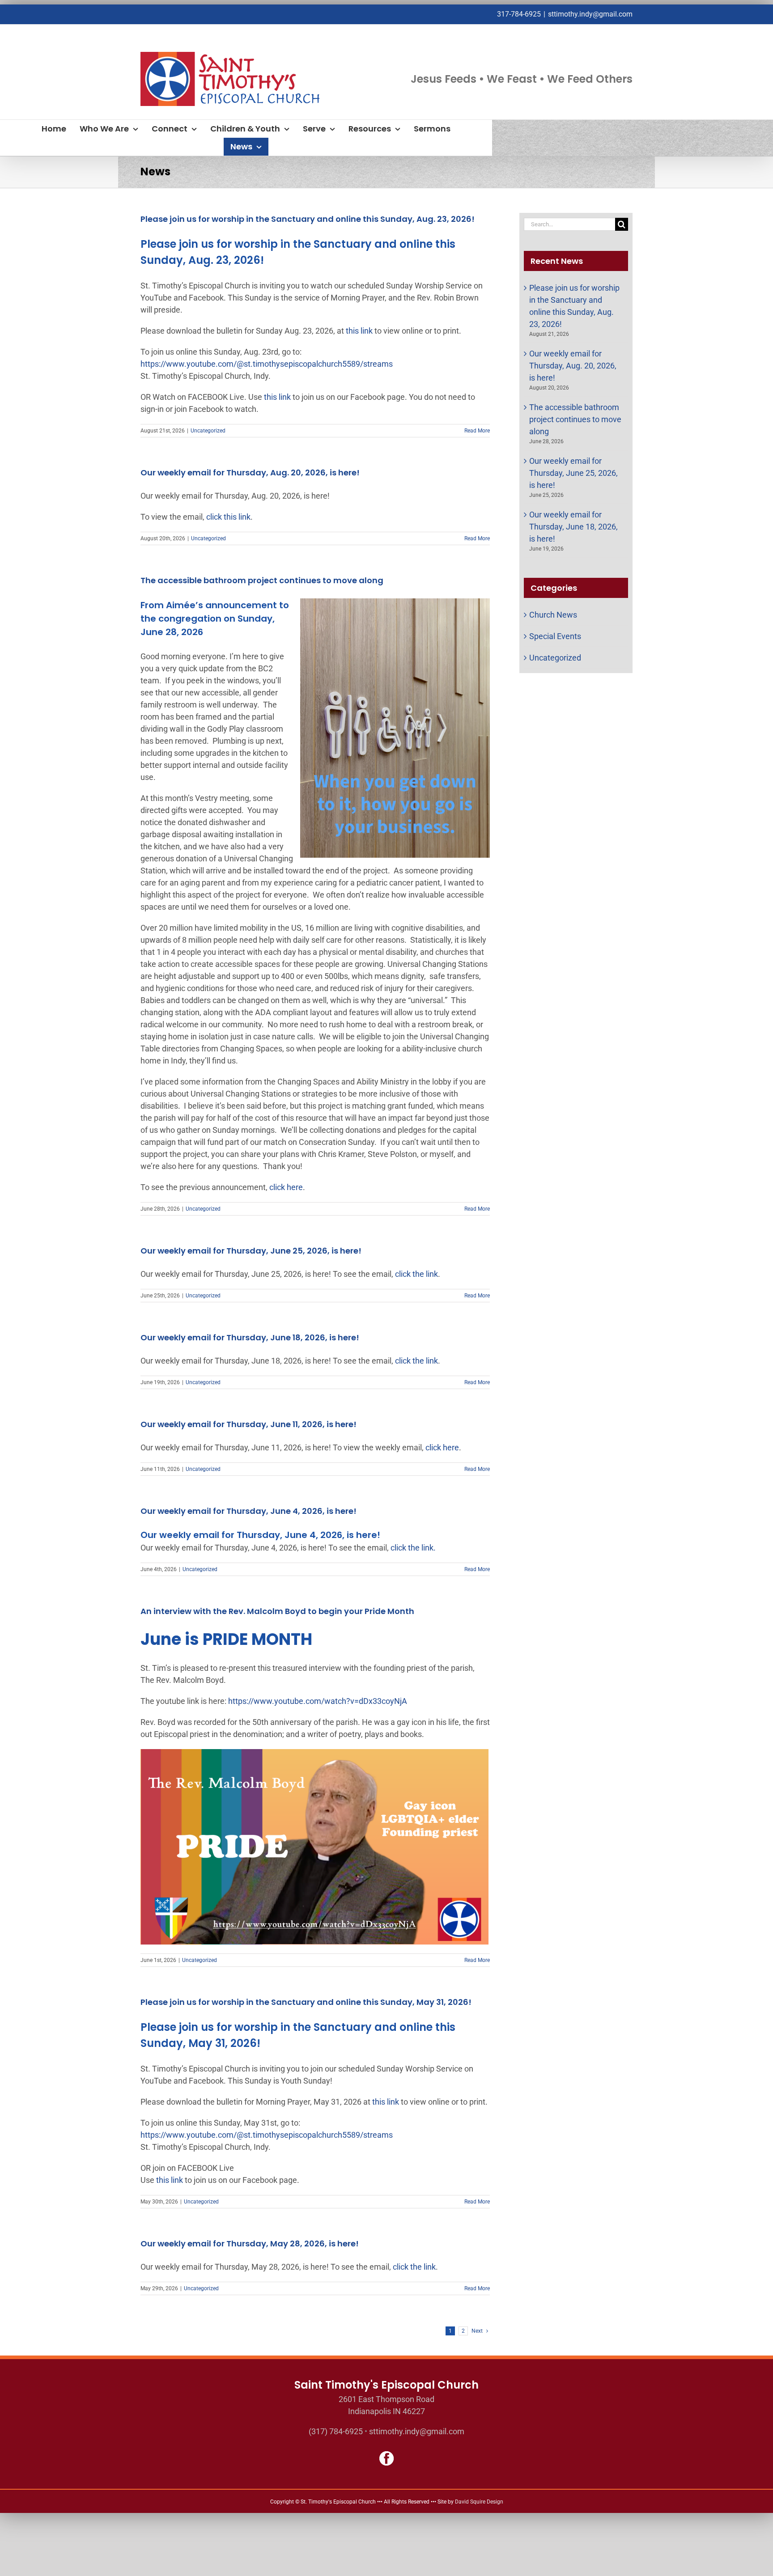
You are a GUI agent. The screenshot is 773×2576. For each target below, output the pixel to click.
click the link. (413, 1548)
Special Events (555, 636)
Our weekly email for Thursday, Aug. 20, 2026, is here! (250, 472)
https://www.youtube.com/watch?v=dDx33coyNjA (318, 1701)
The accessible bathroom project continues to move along (262, 580)
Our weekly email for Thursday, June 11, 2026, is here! (248, 1424)
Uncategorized (208, 431)
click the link (416, 1274)
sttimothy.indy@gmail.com (590, 14)
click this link (228, 517)
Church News (553, 615)
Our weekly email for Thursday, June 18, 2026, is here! (250, 1337)
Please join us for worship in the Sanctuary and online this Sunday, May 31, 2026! (306, 2002)
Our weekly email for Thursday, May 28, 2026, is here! (250, 2243)
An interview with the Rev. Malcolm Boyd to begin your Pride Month (277, 1611)
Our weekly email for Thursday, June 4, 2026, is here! (248, 1511)
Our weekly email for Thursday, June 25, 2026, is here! (251, 1251)
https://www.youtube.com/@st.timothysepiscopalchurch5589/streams (267, 364)
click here (286, 1187)
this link (359, 331)
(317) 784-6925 (336, 2431)
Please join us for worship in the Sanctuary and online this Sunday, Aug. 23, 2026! (308, 219)
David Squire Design (479, 2502)
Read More (477, 431)
